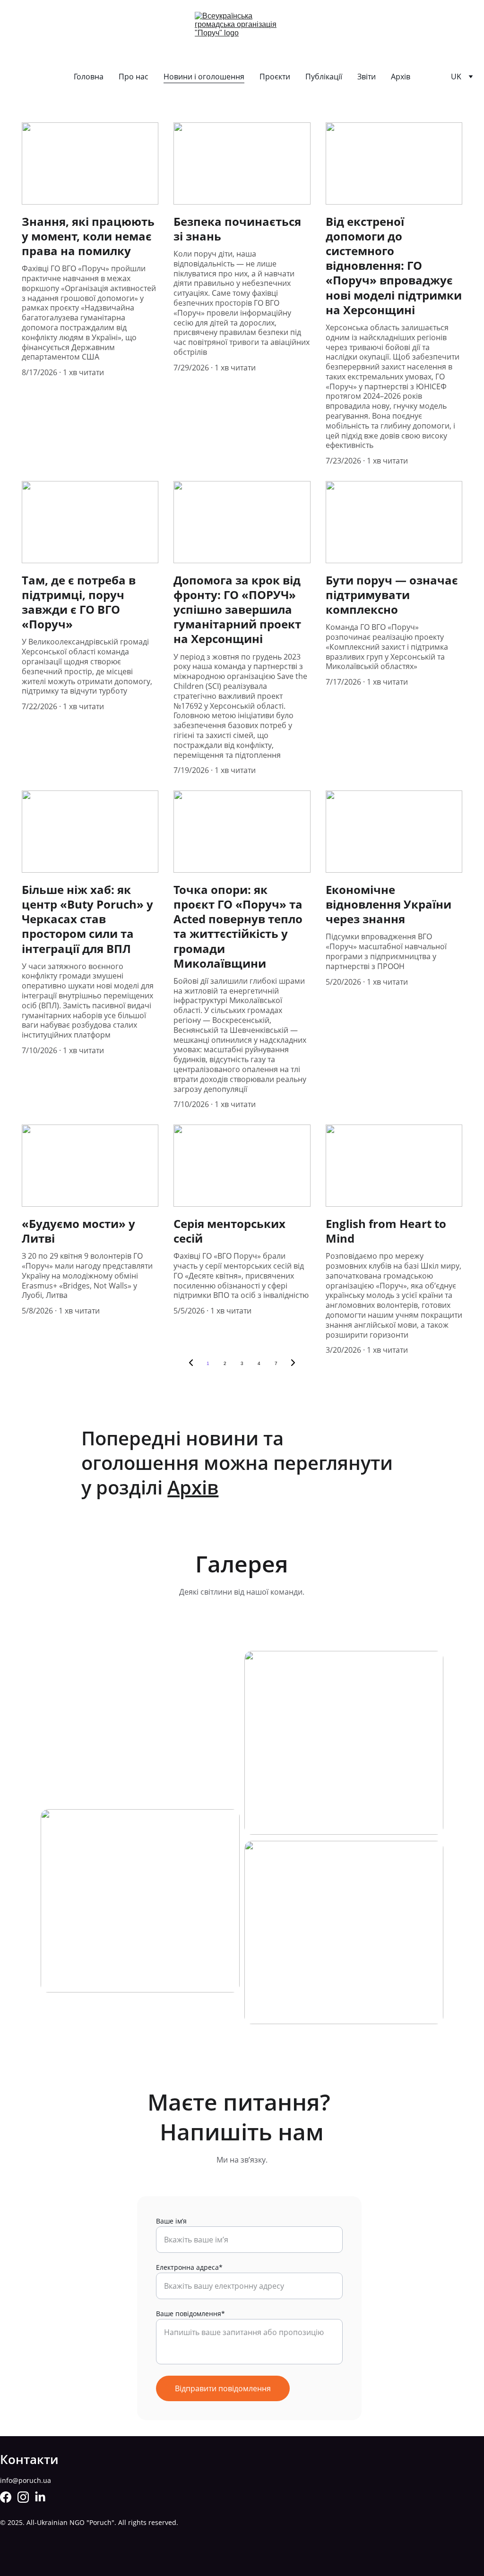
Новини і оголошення (204, 77)
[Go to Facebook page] (6, 2497)
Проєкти (275, 77)
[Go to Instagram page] (23, 2497)
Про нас (134, 77)
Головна (89, 77)
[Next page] (293, 1364)
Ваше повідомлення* (190, 2314)
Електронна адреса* (189, 2267)
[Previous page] (191, 1364)
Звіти (367, 77)
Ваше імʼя (171, 2221)
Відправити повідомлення (223, 2388)
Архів (401, 77)
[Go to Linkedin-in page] (40, 2497)
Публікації (324, 77)
